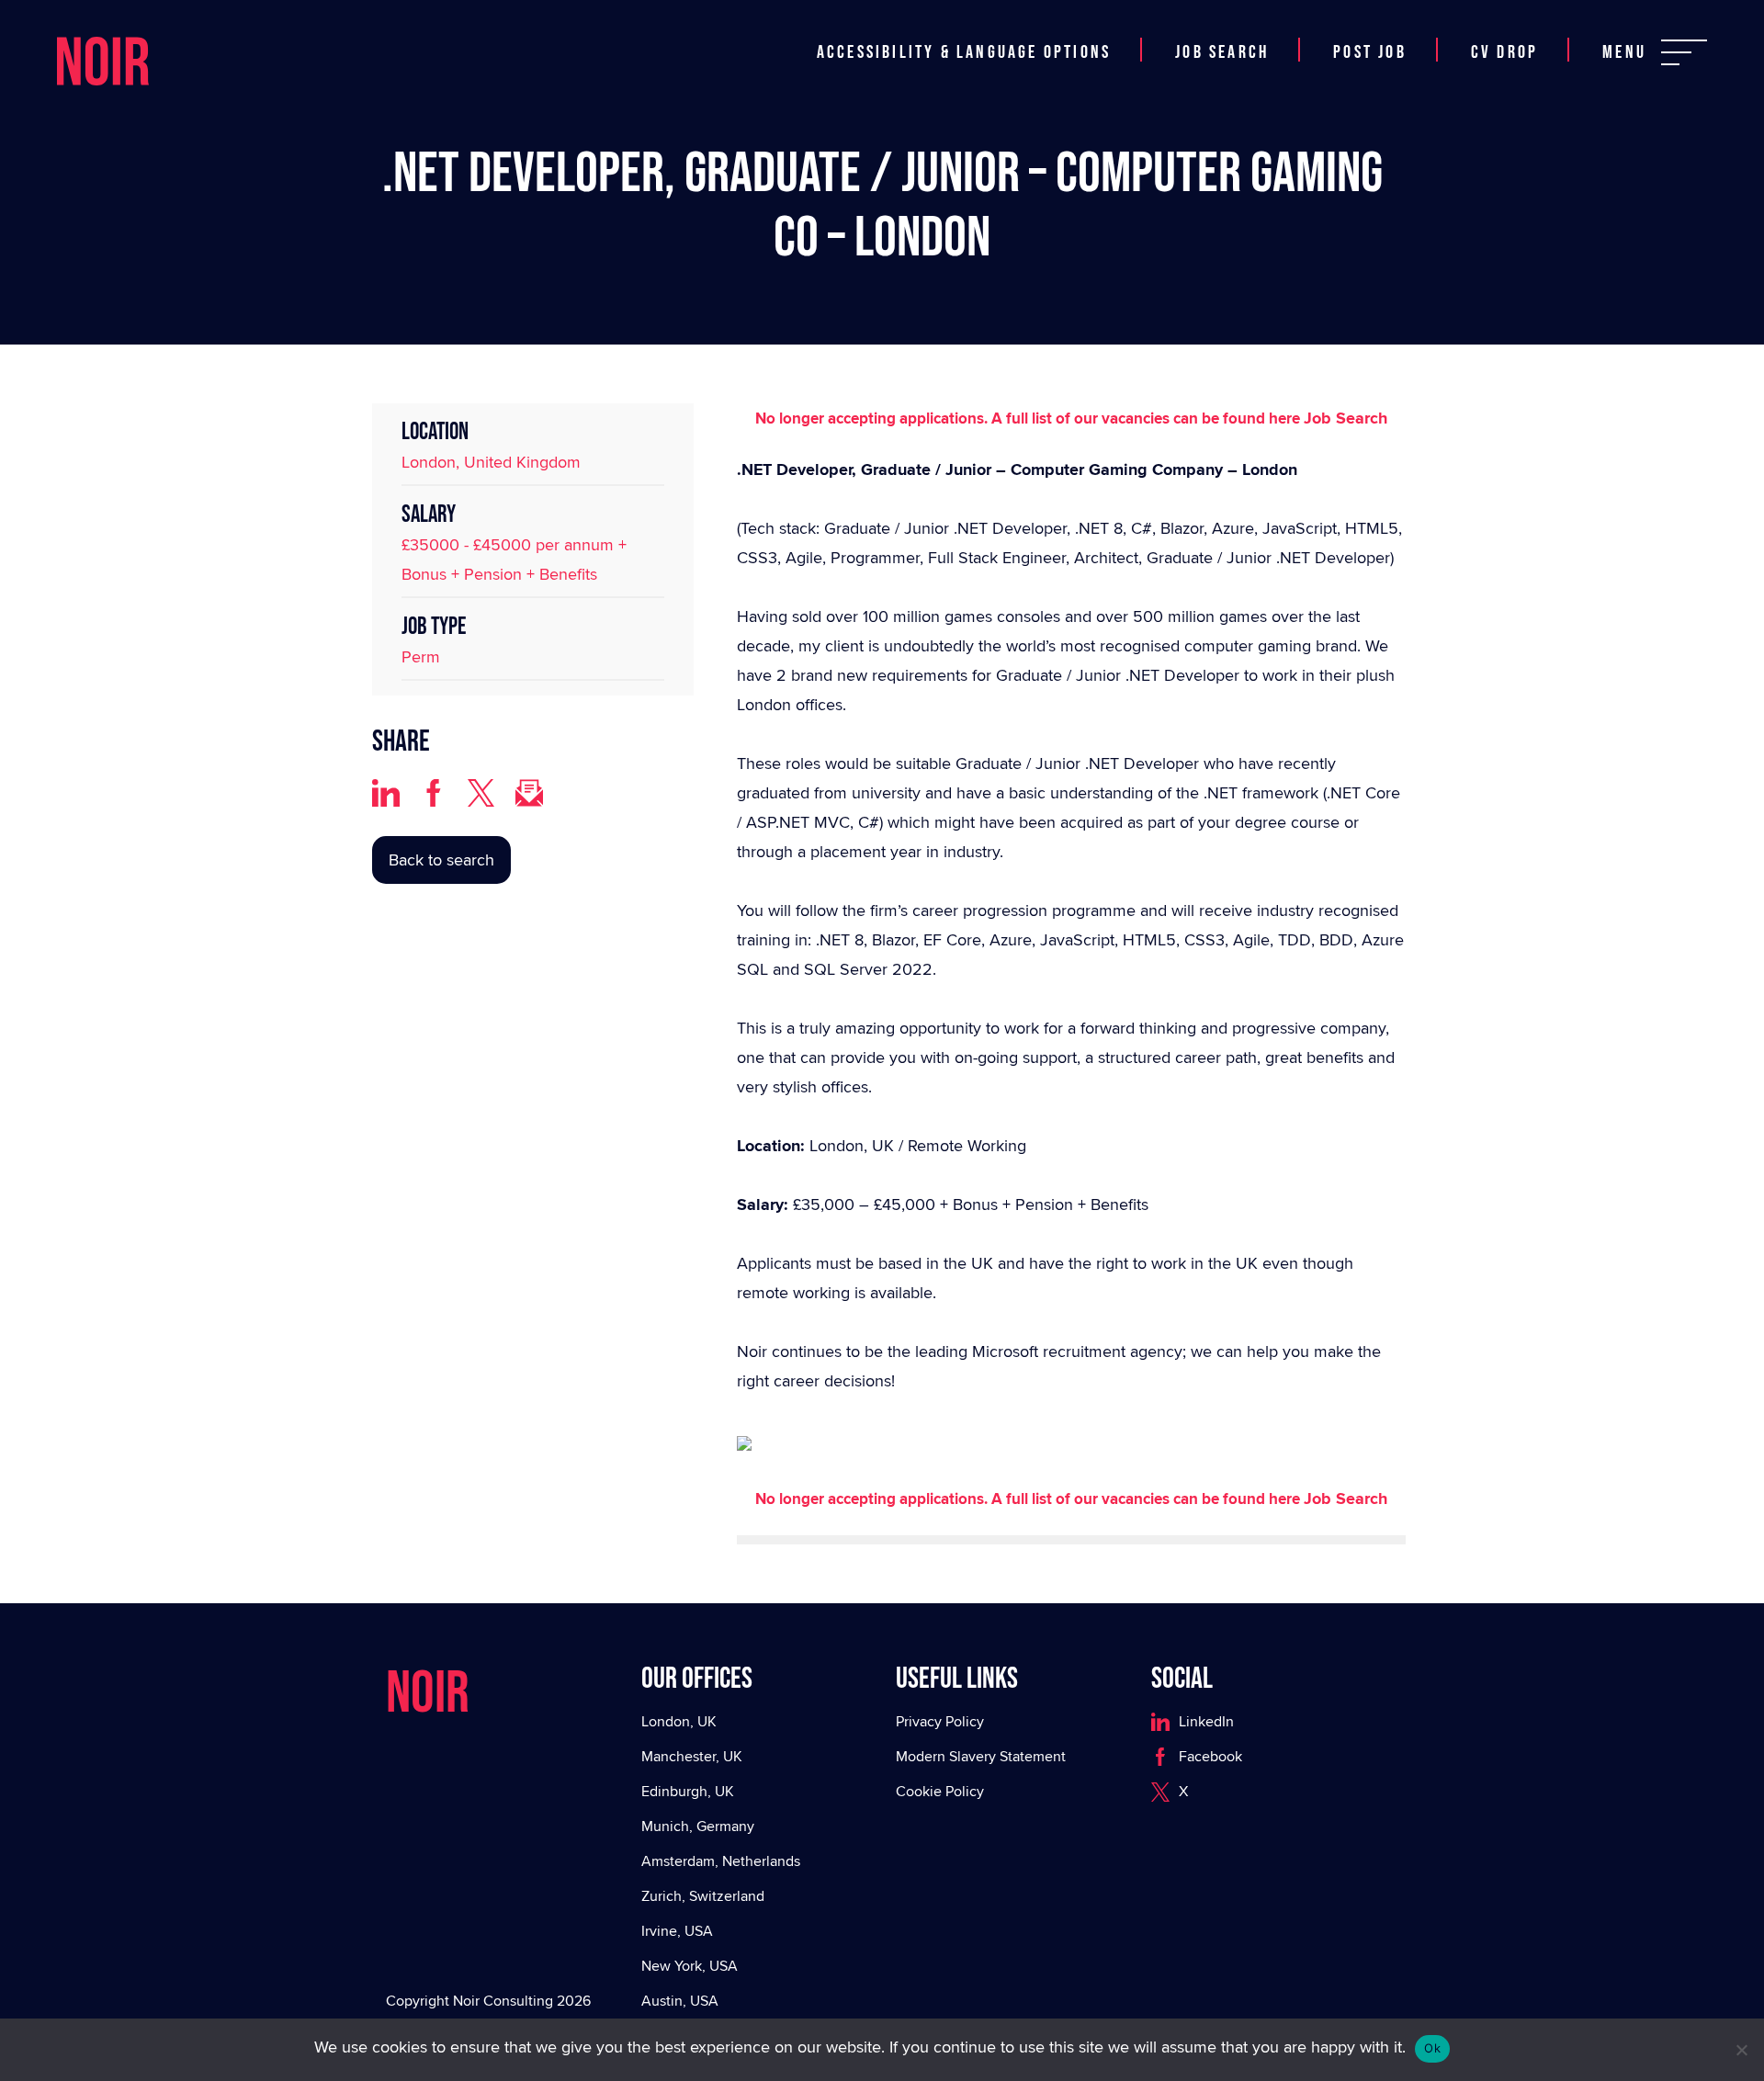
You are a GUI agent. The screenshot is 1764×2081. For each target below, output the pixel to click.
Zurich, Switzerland (703, 1896)
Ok (1432, 2048)
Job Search (1222, 52)
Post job (1370, 52)
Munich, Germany (698, 1826)
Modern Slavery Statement (981, 1756)
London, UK (679, 1721)
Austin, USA (680, 2001)
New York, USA (690, 1966)
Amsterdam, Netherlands (721, 1861)
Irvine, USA (677, 1931)
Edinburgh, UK (688, 1791)
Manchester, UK (692, 1756)
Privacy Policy (940, 1721)
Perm (421, 656)
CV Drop (1504, 52)
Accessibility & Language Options (964, 52)
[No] (1741, 2050)
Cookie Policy (940, 1791)
